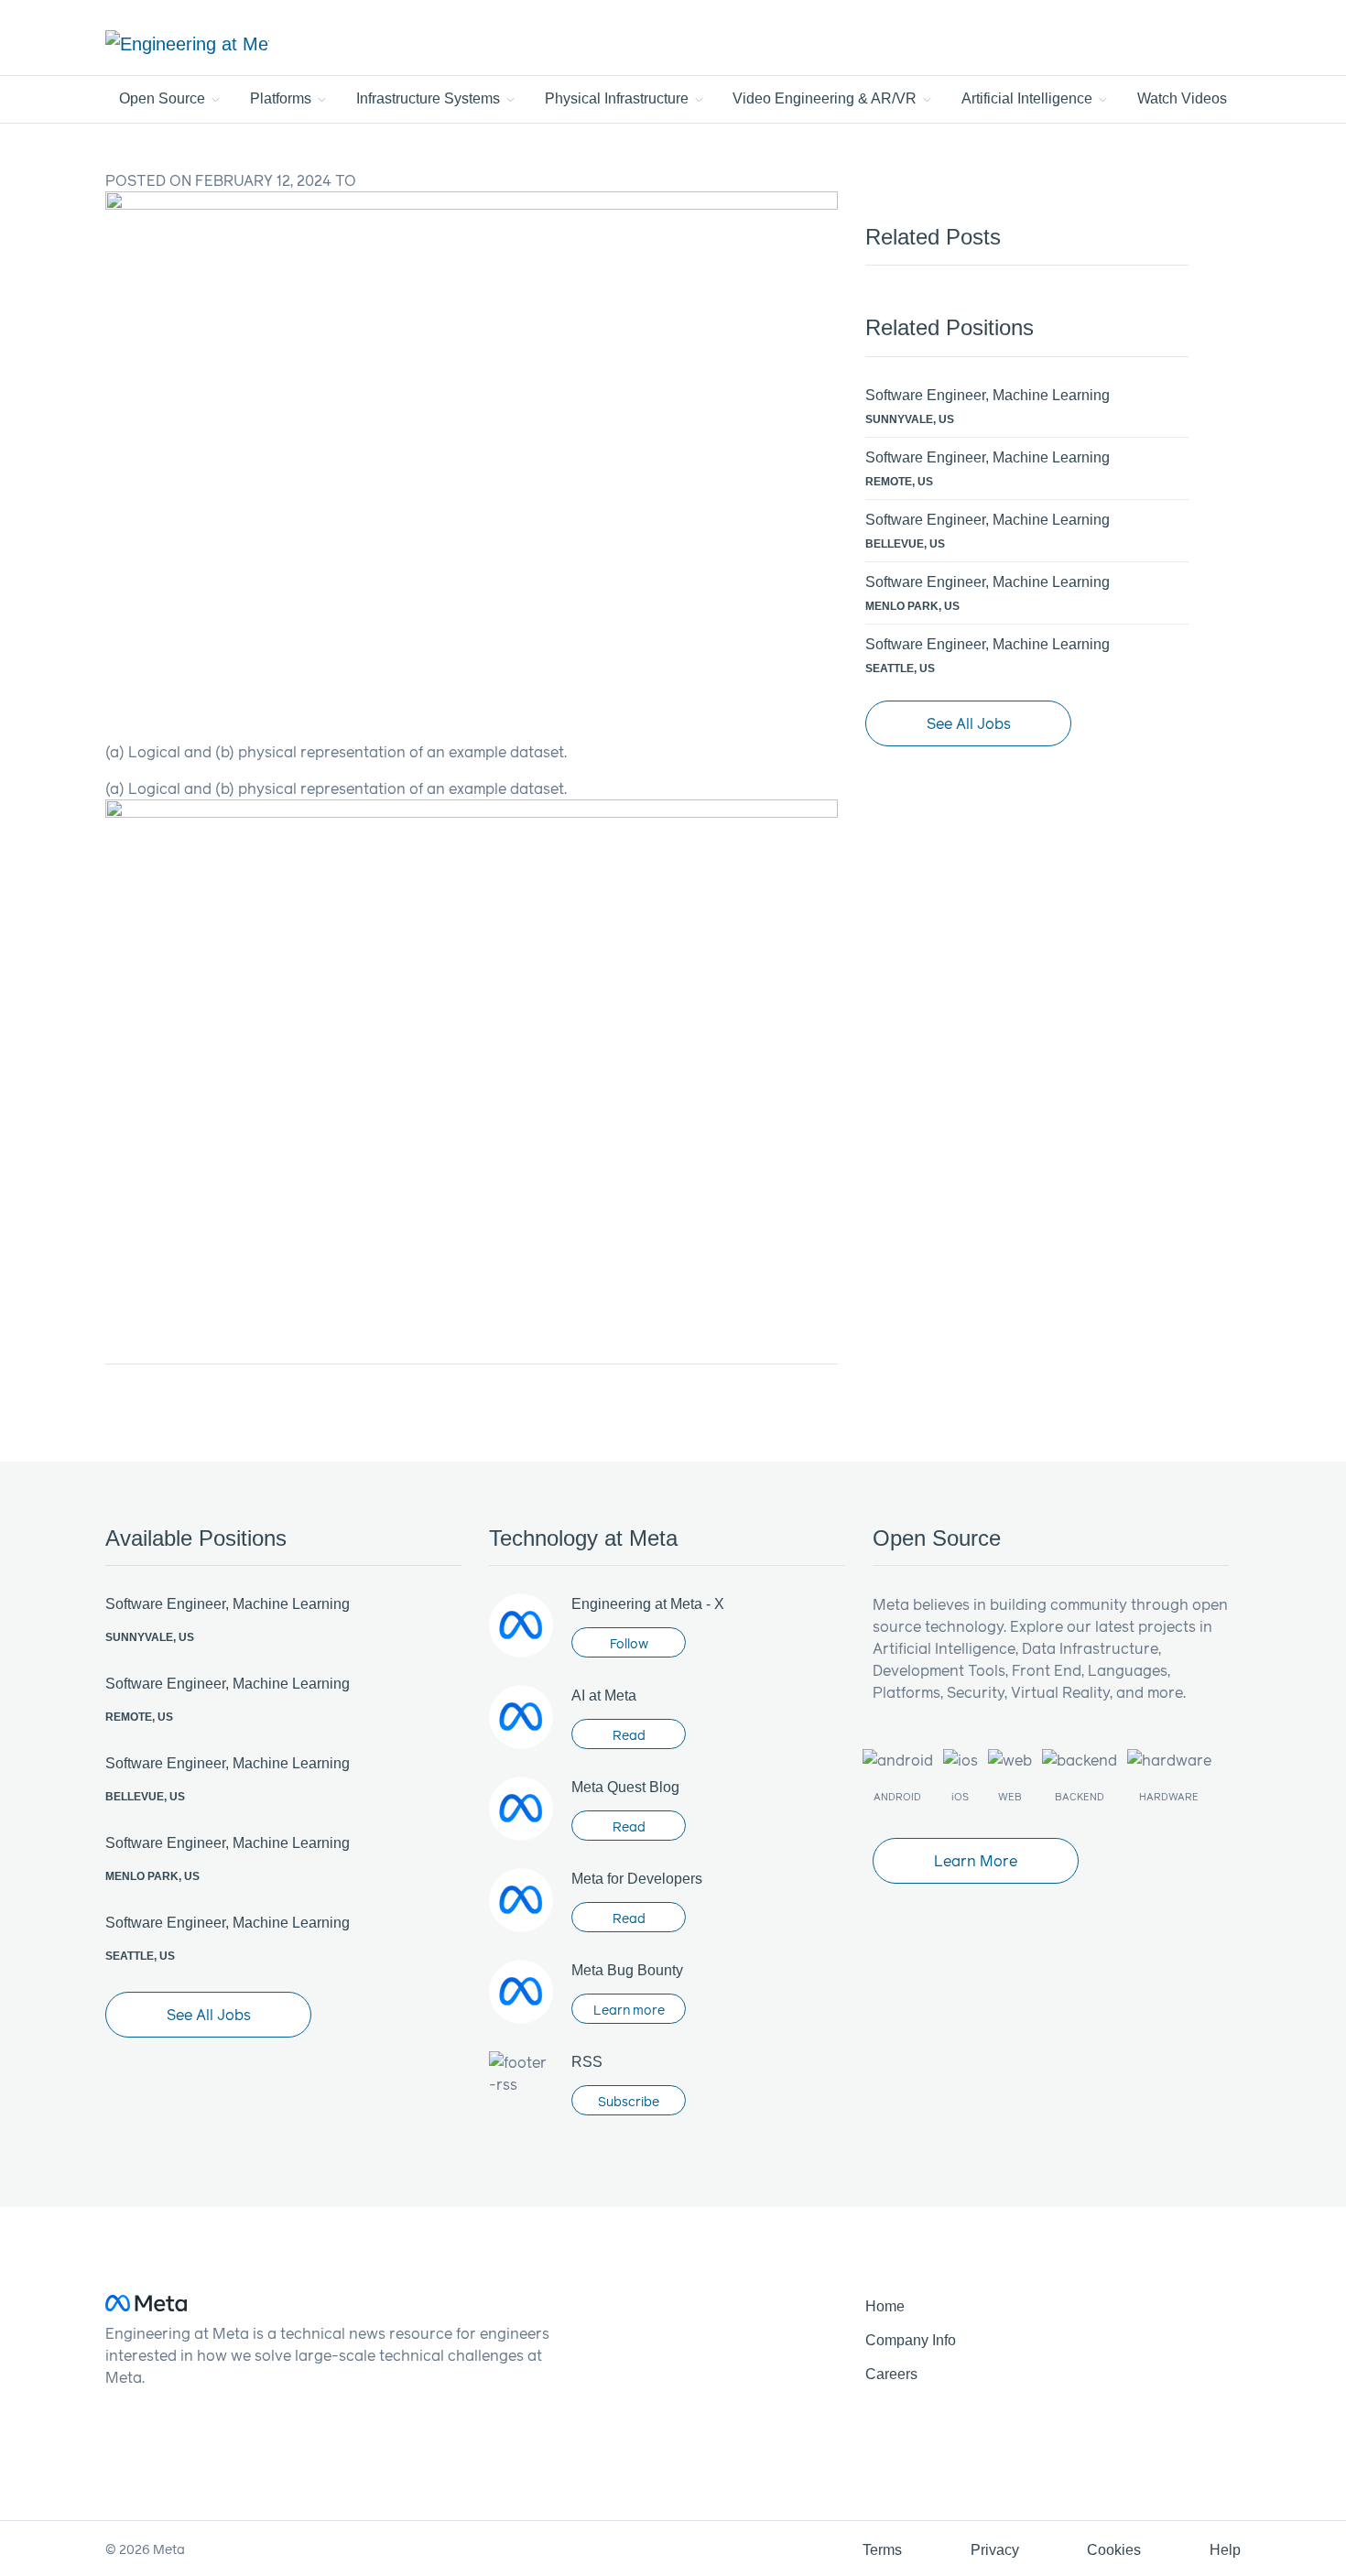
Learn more (629, 2010)
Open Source (164, 98)
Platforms (282, 98)
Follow (629, 1643)
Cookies (1114, 2550)
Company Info (911, 2340)
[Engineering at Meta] (187, 43)
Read (629, 1735)
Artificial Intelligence (1029, 98)
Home (885, 2306)
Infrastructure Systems (430, 98)
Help (1225, 2550)
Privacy (995, 2550)
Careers (891, 2374)
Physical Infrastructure (619, 98)
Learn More (976, 1860)
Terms (882, 2550)
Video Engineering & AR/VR (826, 98)
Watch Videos (1182, 98)
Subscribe (629, 2101)
